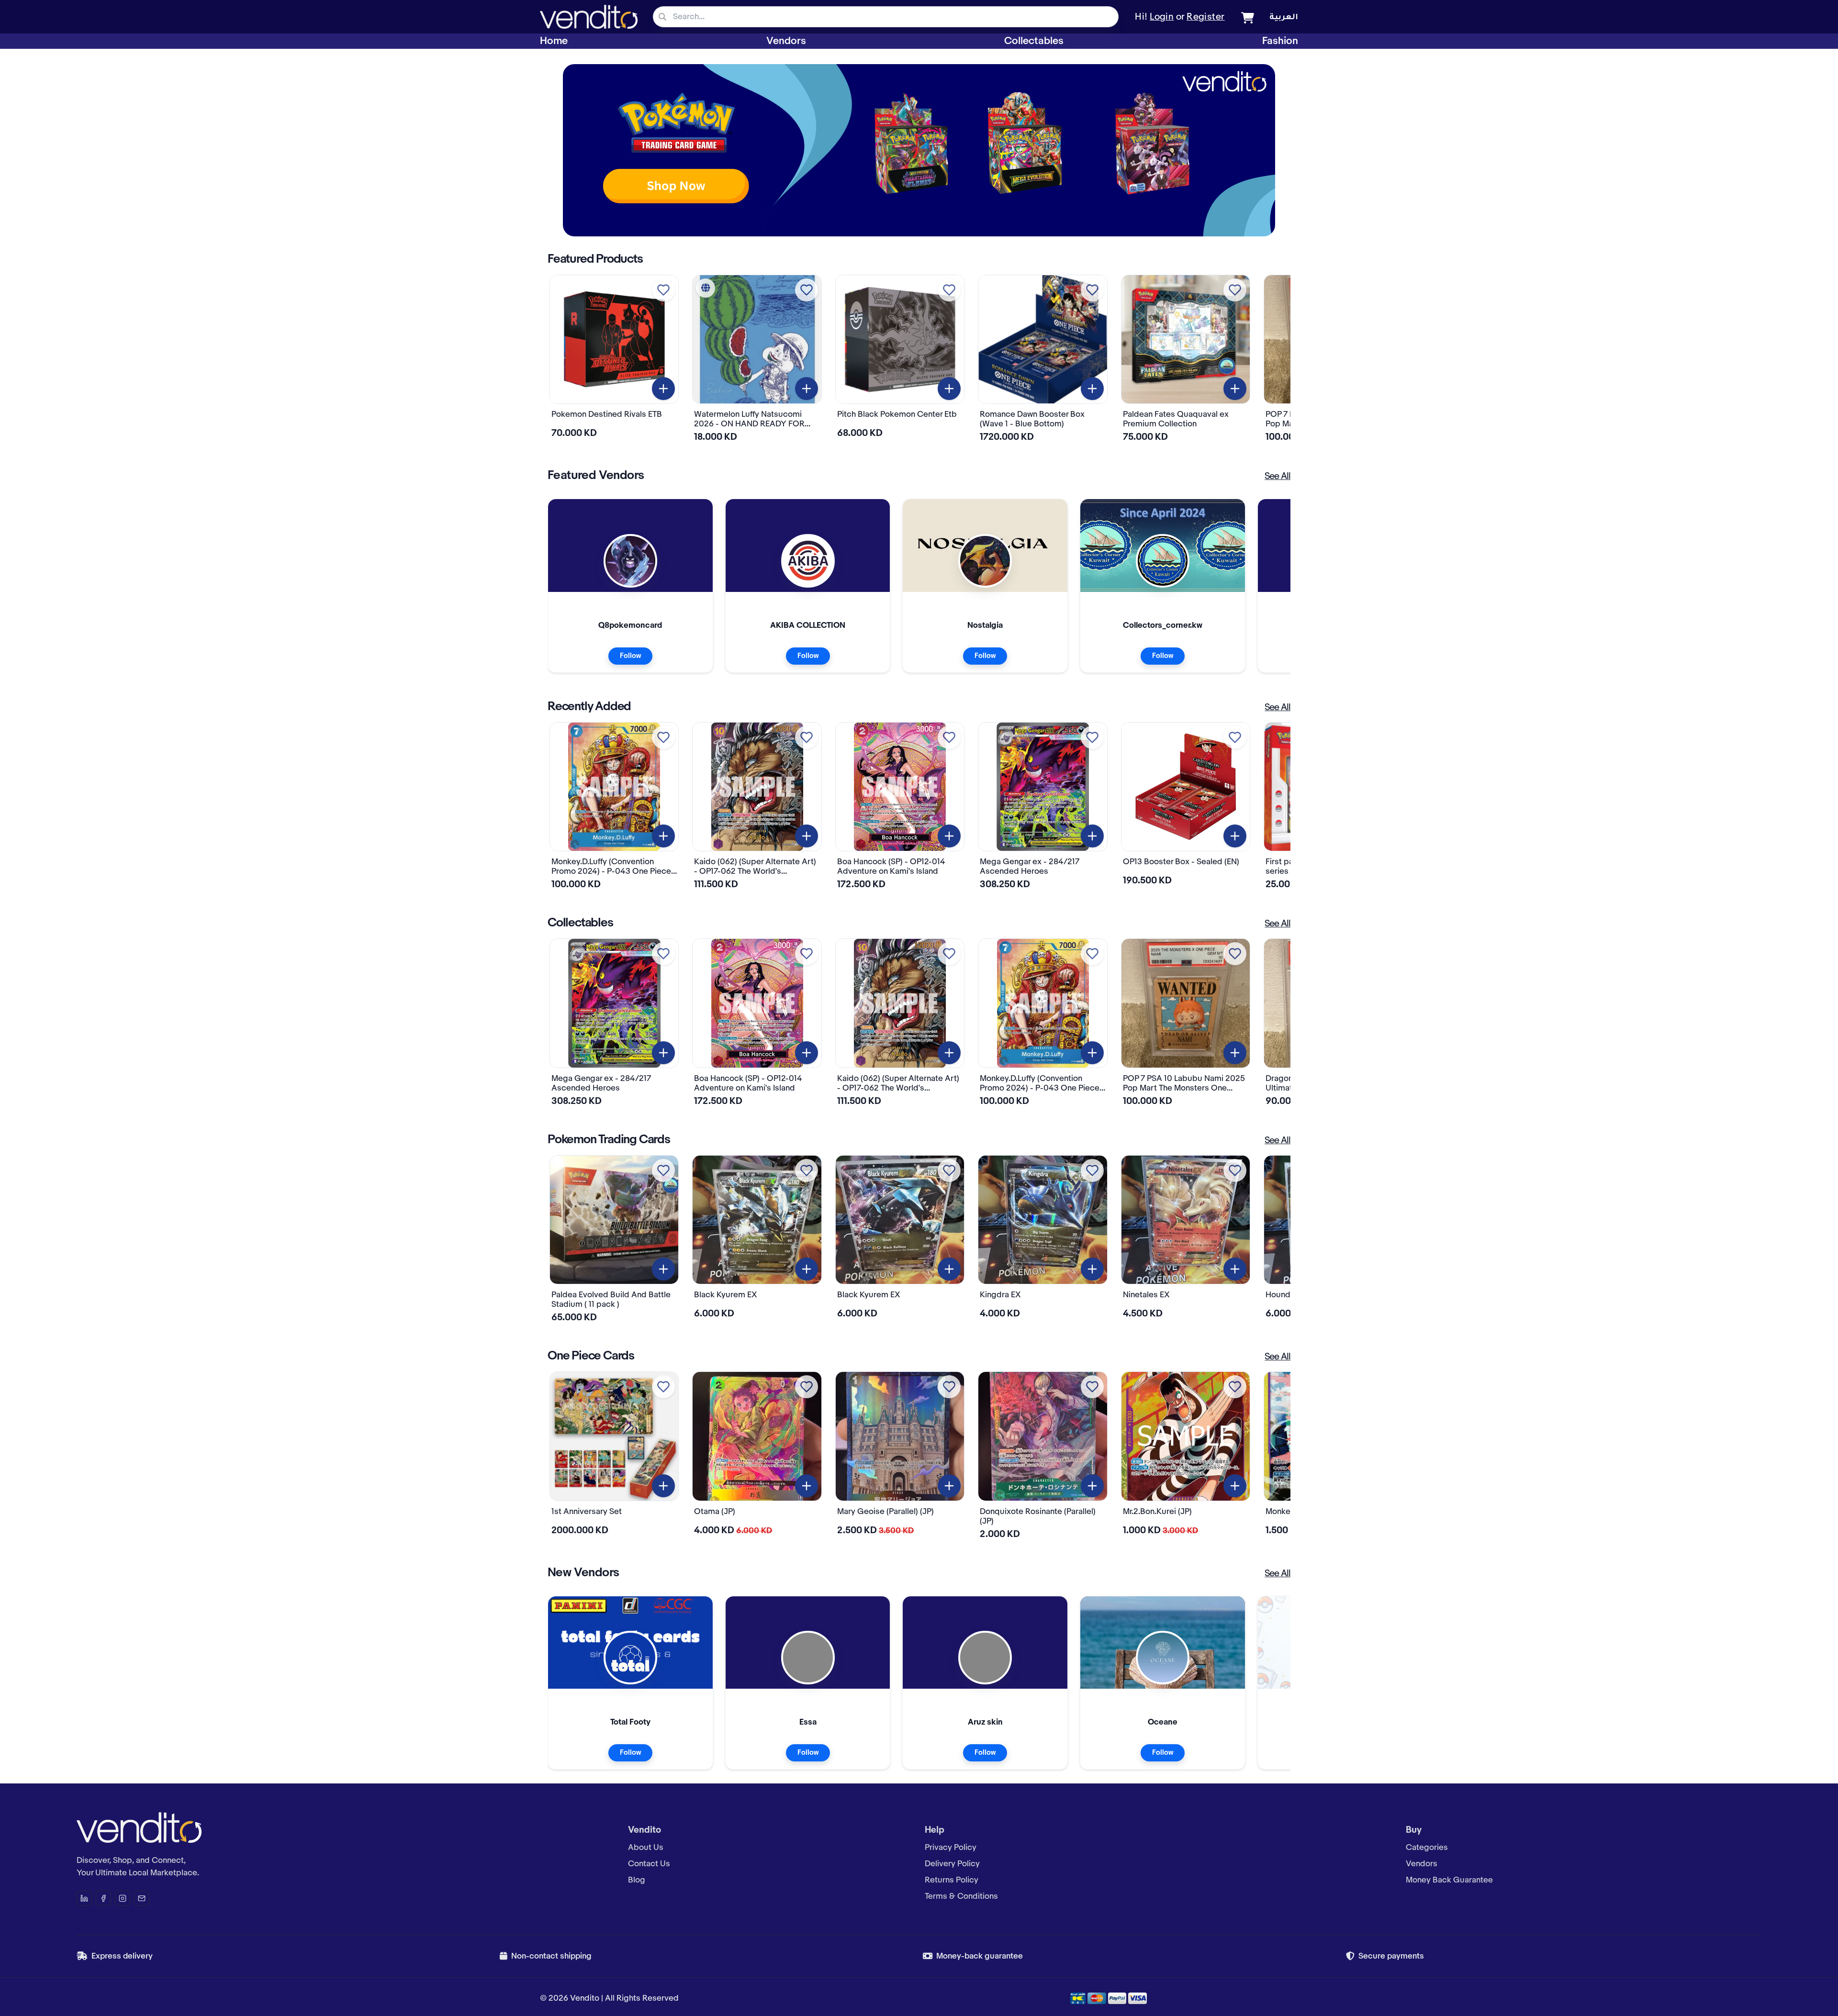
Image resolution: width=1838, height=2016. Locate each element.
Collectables (1034, 41)
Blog (637, 1880)
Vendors (786, 41)
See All (1278, 477)
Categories (1427, 1848)
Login (1162, 17)
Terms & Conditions (961, 1896)
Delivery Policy (952, 1864)
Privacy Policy (951, 1848)
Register (1206, 17)
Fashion (1280, 41)
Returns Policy (952, 1880)
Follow (630, 656)
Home (554, 41)
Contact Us (649, 1864)
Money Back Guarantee (1449, 1880)
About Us (646, 1848)
